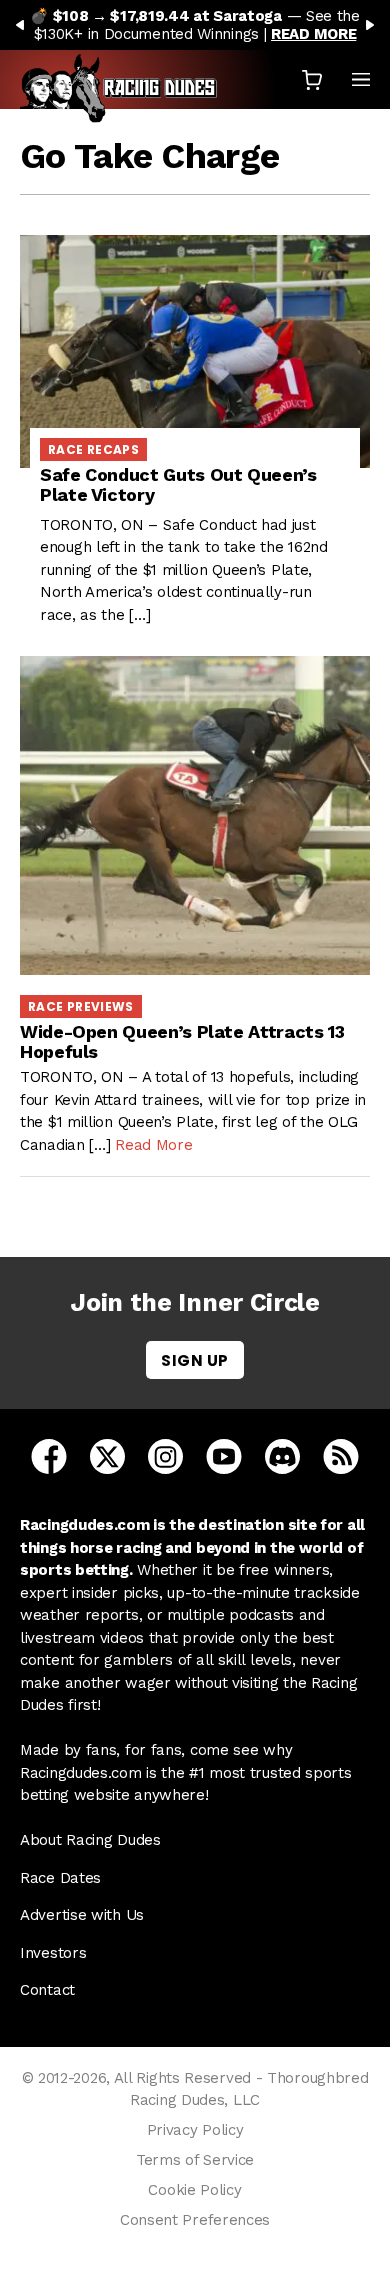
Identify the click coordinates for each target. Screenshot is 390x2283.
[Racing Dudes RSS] (341, 1455)
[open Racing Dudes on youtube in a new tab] (224, 1455)
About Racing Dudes (90, 1840)
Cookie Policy (194, 2190)
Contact (47, 1990)
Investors (53, 1953)
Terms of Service (195, 2160)
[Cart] (312, 79)
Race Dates (60, 1878)
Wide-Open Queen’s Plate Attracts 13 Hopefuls (182, 1041)
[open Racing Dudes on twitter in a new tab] (107, 1455)
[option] (195, 25)
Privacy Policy (195, 2130)
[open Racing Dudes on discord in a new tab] (282, 1455)
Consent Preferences (195, 2220)
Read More (153, 1145)
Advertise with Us (82, 1915)
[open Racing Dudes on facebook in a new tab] (49, 1455)
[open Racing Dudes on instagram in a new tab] (165, 1455)
